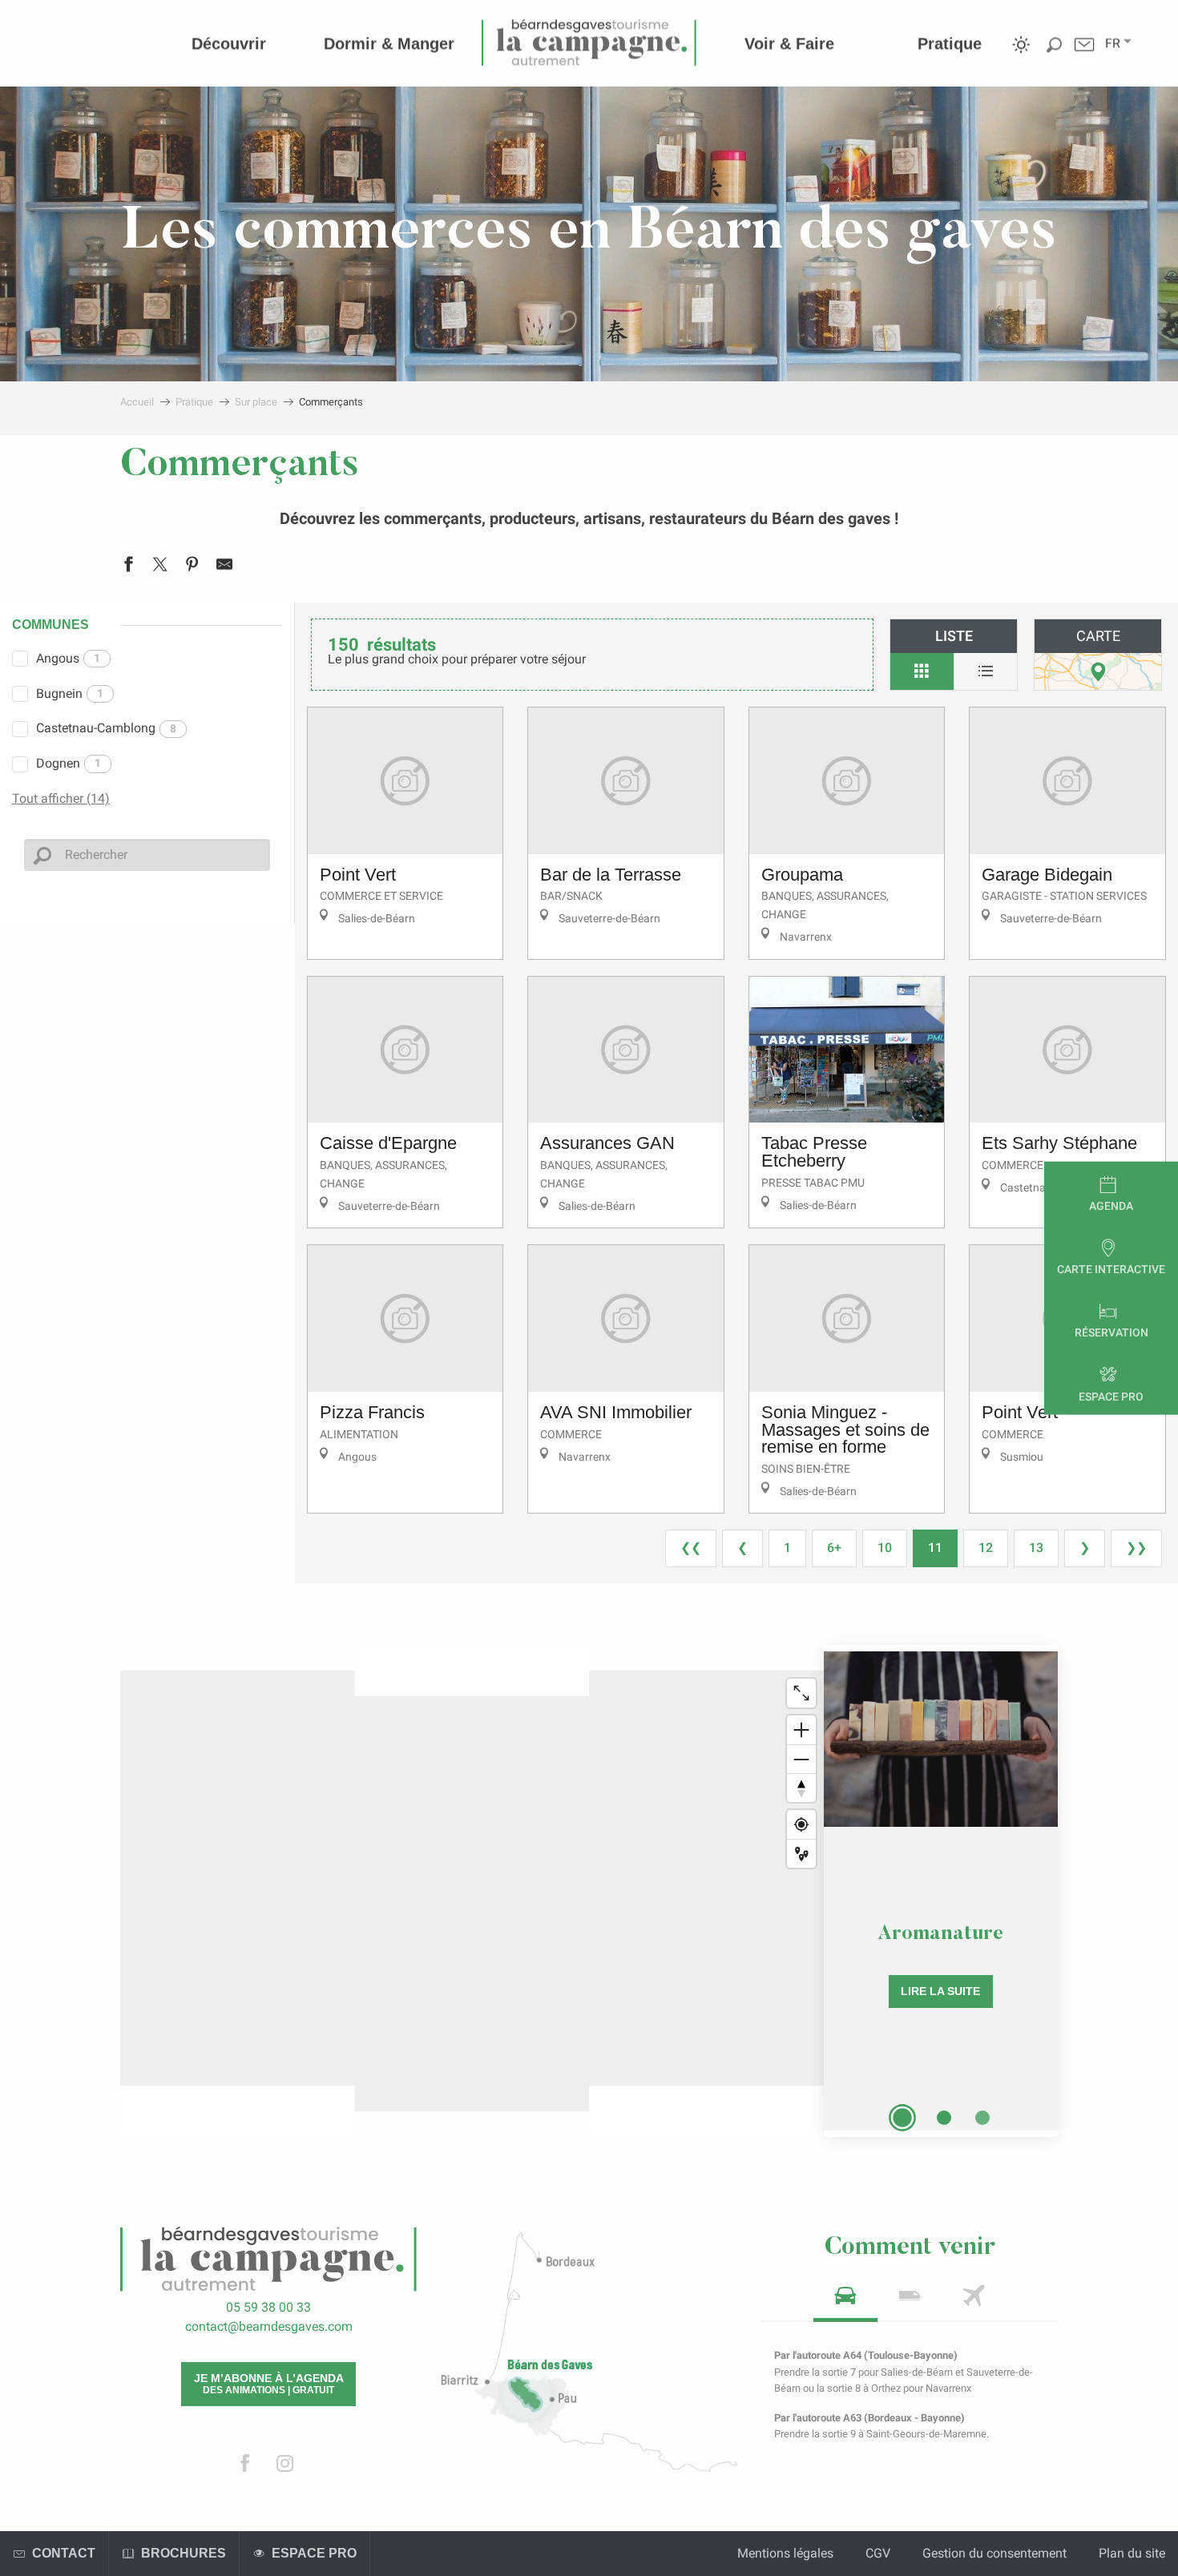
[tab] (845, 2301)
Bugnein (70, 693)
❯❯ (1136, 1548)
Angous (68, 658)
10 (885, 1548)
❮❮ (691, 1548)
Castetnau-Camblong (106, 728)
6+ (834, 1548)
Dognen (69, 763)
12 (986, 1548)
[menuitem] (229, 43)
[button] (1113, 43)
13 (1036, 1548)
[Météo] (1021, 56)
